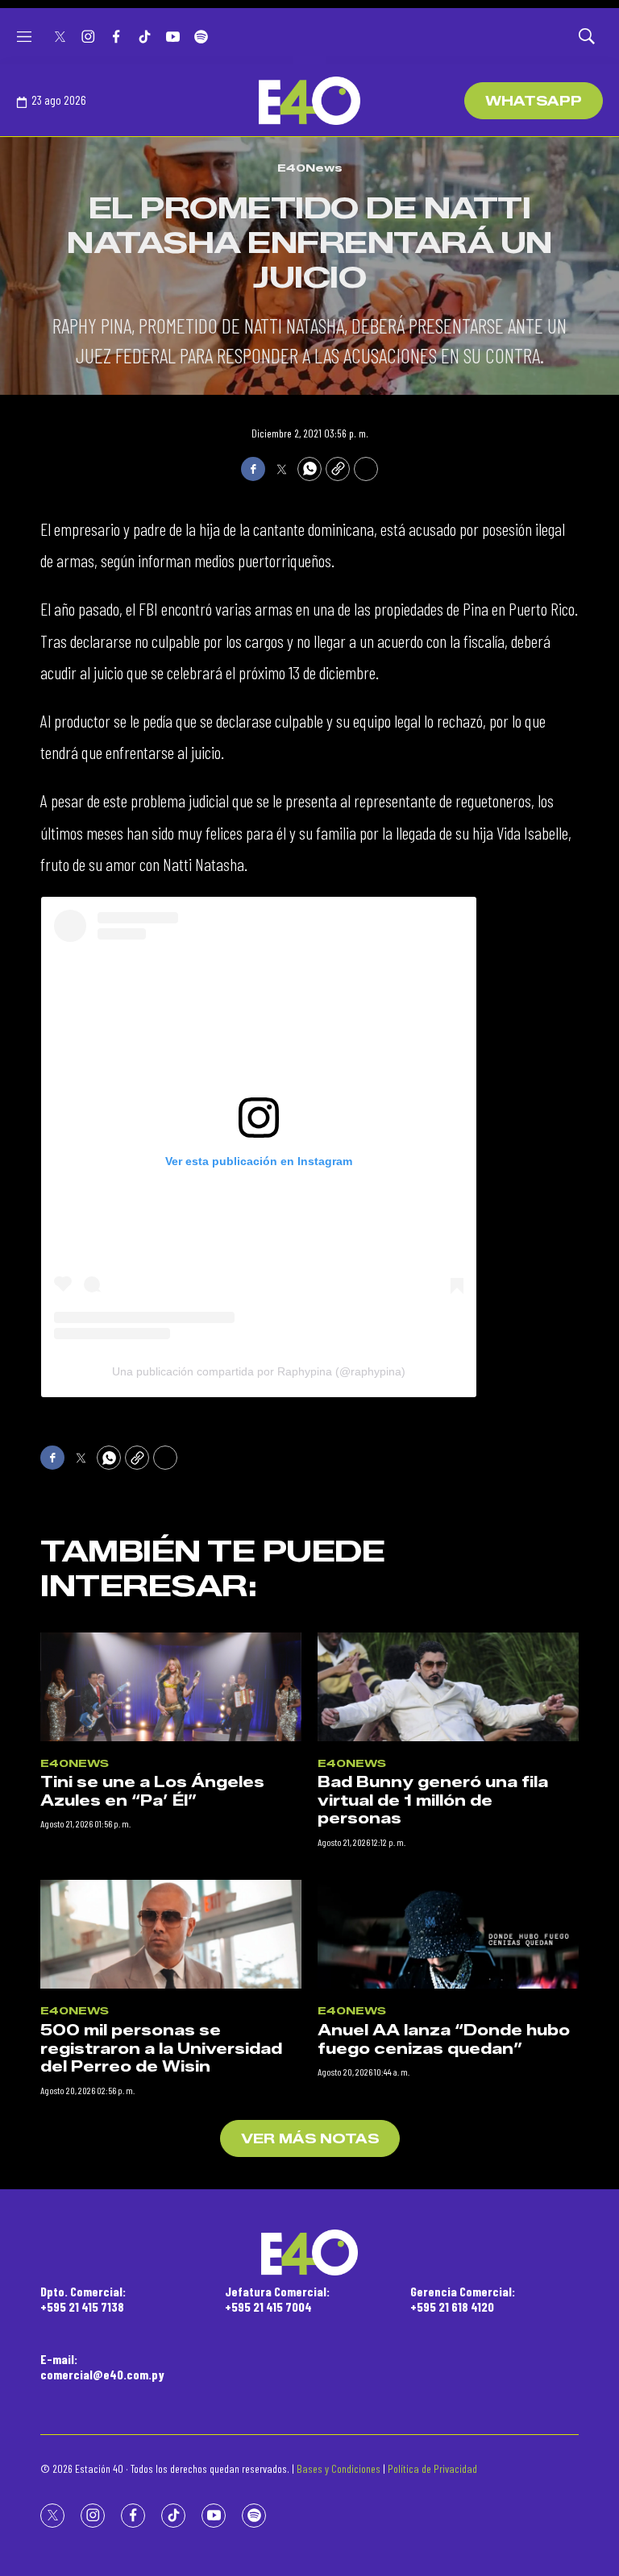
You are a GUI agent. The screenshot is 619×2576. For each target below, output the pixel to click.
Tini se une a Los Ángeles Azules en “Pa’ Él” (152, 1792)
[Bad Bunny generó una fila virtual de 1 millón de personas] (448, 1687)
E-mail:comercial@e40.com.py (102, 2367)
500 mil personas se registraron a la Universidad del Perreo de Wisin (161, 2049)
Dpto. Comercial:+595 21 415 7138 (83, 2299)
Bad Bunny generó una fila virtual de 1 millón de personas (433, 1800)
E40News (310, 168)
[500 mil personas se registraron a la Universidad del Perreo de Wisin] (171, 1934)
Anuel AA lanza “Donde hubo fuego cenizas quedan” (444, 2040)
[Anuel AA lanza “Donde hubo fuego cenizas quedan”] (448, 1934)
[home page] (309, 101)
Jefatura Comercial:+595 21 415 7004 (277, 2299)
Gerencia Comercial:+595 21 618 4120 (463, 2299)
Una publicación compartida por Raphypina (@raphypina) (259, 1371)
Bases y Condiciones (339, 2468)
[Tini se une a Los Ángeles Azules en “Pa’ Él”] (171, 1687)
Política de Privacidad (432, 2468)
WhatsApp (534, 101)
